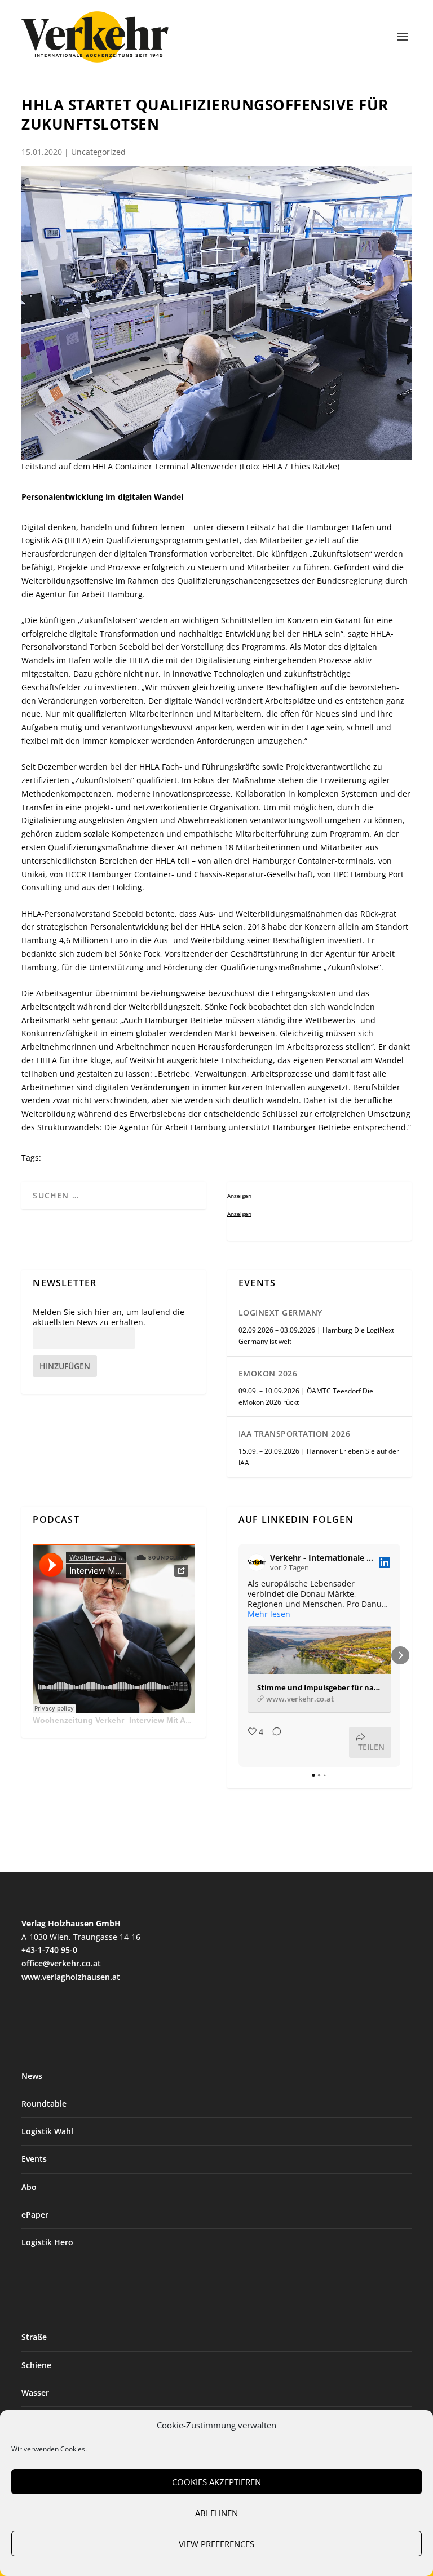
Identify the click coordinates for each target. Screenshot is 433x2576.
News (32, 2076)
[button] (238, 1655)
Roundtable (44, 2104)
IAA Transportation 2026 (295, 1434)
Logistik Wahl (47, 2131)
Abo (29, 2187)
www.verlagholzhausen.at (71, 1977)
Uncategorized (98, 152)
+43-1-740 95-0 (49, 1950)
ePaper (35, 2215)
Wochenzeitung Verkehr (78, 1720)
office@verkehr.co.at (61, 1963)
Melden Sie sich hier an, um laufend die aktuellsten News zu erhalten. (109, 1317)
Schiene (36, 2365)
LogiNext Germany (280, 1313)
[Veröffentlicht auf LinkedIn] (385, 1562)
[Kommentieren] (273, 1742)
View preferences (216, 2544)
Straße (34, 2337)
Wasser (35, 2393)
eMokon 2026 (268, 1373)
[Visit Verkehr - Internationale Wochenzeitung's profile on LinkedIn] (257, 1562)
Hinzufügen (65, 1366)
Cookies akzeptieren (216, 2482)
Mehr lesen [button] (269, 1614)
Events (34, 2159)
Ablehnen (216, 2513)
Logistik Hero (47, 2242)
